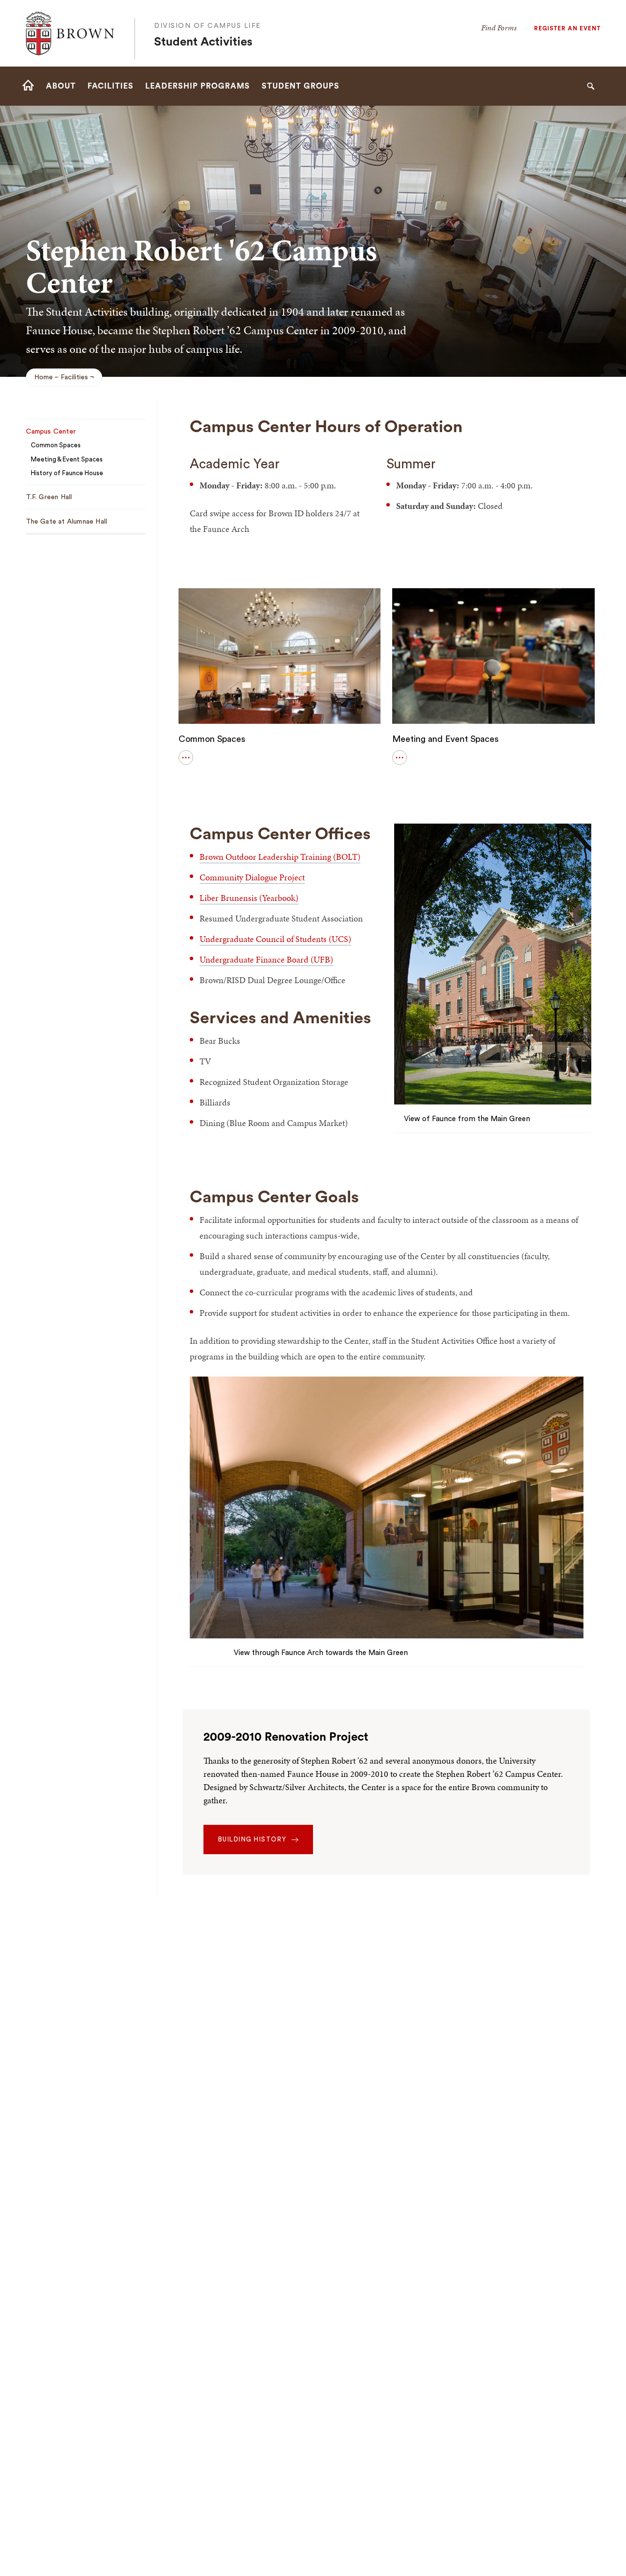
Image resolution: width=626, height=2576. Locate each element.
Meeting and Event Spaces (446, 739)
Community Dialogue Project (252, 877)
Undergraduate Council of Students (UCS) (275, 939)
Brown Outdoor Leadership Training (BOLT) (280, 857)
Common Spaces (212, 739)
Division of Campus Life (208, 26)
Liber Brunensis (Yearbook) (249, 898)
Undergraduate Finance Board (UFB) (266, 959)
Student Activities (203, 42)
